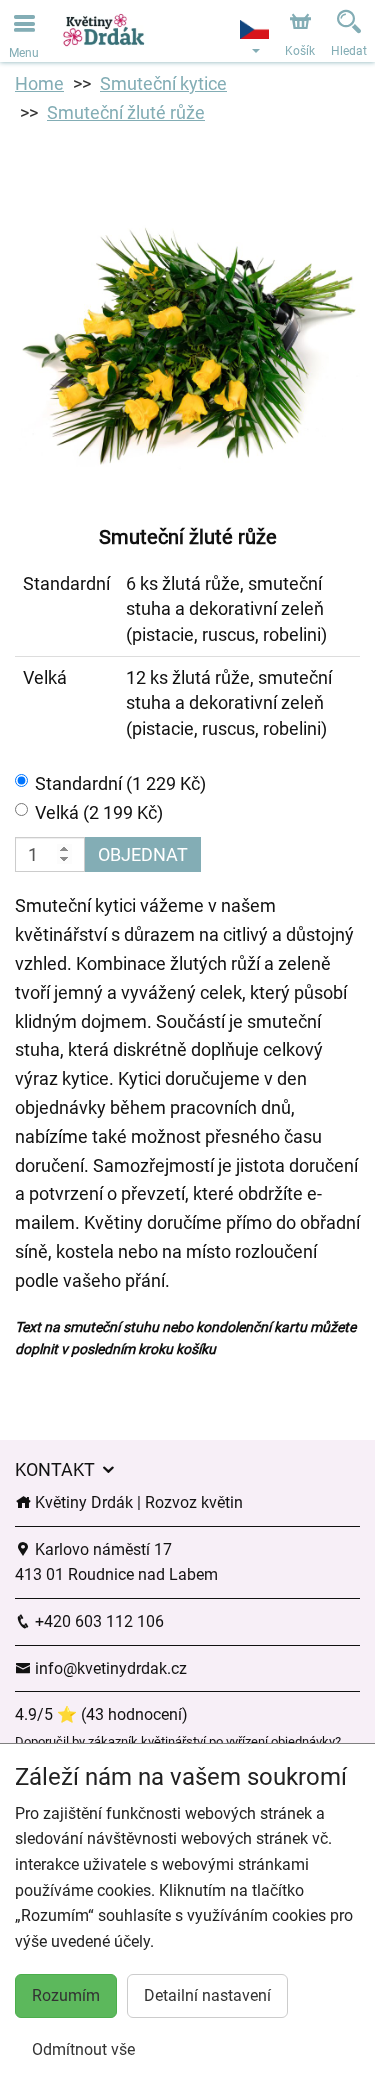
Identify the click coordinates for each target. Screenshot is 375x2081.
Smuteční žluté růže (126, 112)
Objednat (143, 854)
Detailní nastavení (207, 1995)
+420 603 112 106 (97, 1621)
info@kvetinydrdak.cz (109, 1668)
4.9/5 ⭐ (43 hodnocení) (101, 1714)
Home (39, 83)
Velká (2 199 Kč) (99, 812)
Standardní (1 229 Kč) (120, 783)
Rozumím (66, 1995)
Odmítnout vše (83, 2049)
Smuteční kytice (163, 83)
